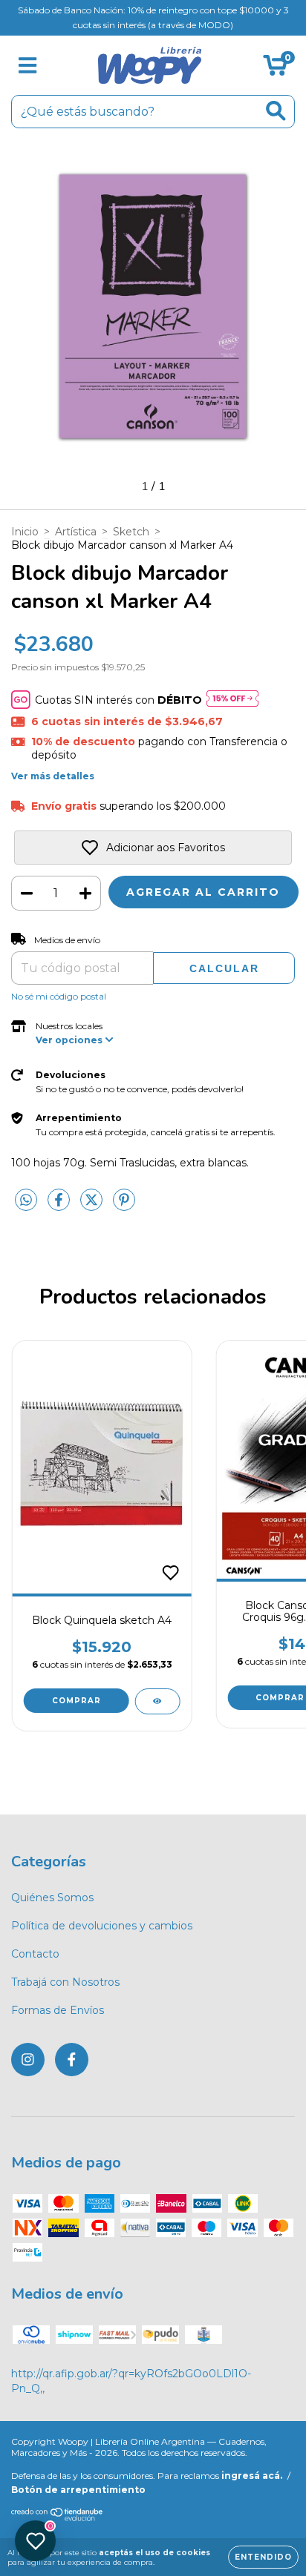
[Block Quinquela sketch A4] (157, 1701)
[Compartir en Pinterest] (124, 1206)
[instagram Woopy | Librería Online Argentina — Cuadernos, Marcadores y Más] (28, 2060)
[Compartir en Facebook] (60, 1206)
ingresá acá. (252, 2476)
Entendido (263, 2557)
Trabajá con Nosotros (65, 1982)
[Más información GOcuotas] (232, 700)
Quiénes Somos (52, 1898)
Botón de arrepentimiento (78, 2490)
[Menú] (28, 66)
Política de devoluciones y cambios (102, 1926)
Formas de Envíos (58, 2010)
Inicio (25, 532)
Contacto (35, 1954)
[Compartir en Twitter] (93, 1206)
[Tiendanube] (58, 2518)
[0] (275, 69)
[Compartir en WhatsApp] (26, 1201)
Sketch (131, 532)
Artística (76, 532)
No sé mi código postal (59, 996)
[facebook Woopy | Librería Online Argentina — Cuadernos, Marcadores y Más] (72, 2060)
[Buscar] (276, 111)
